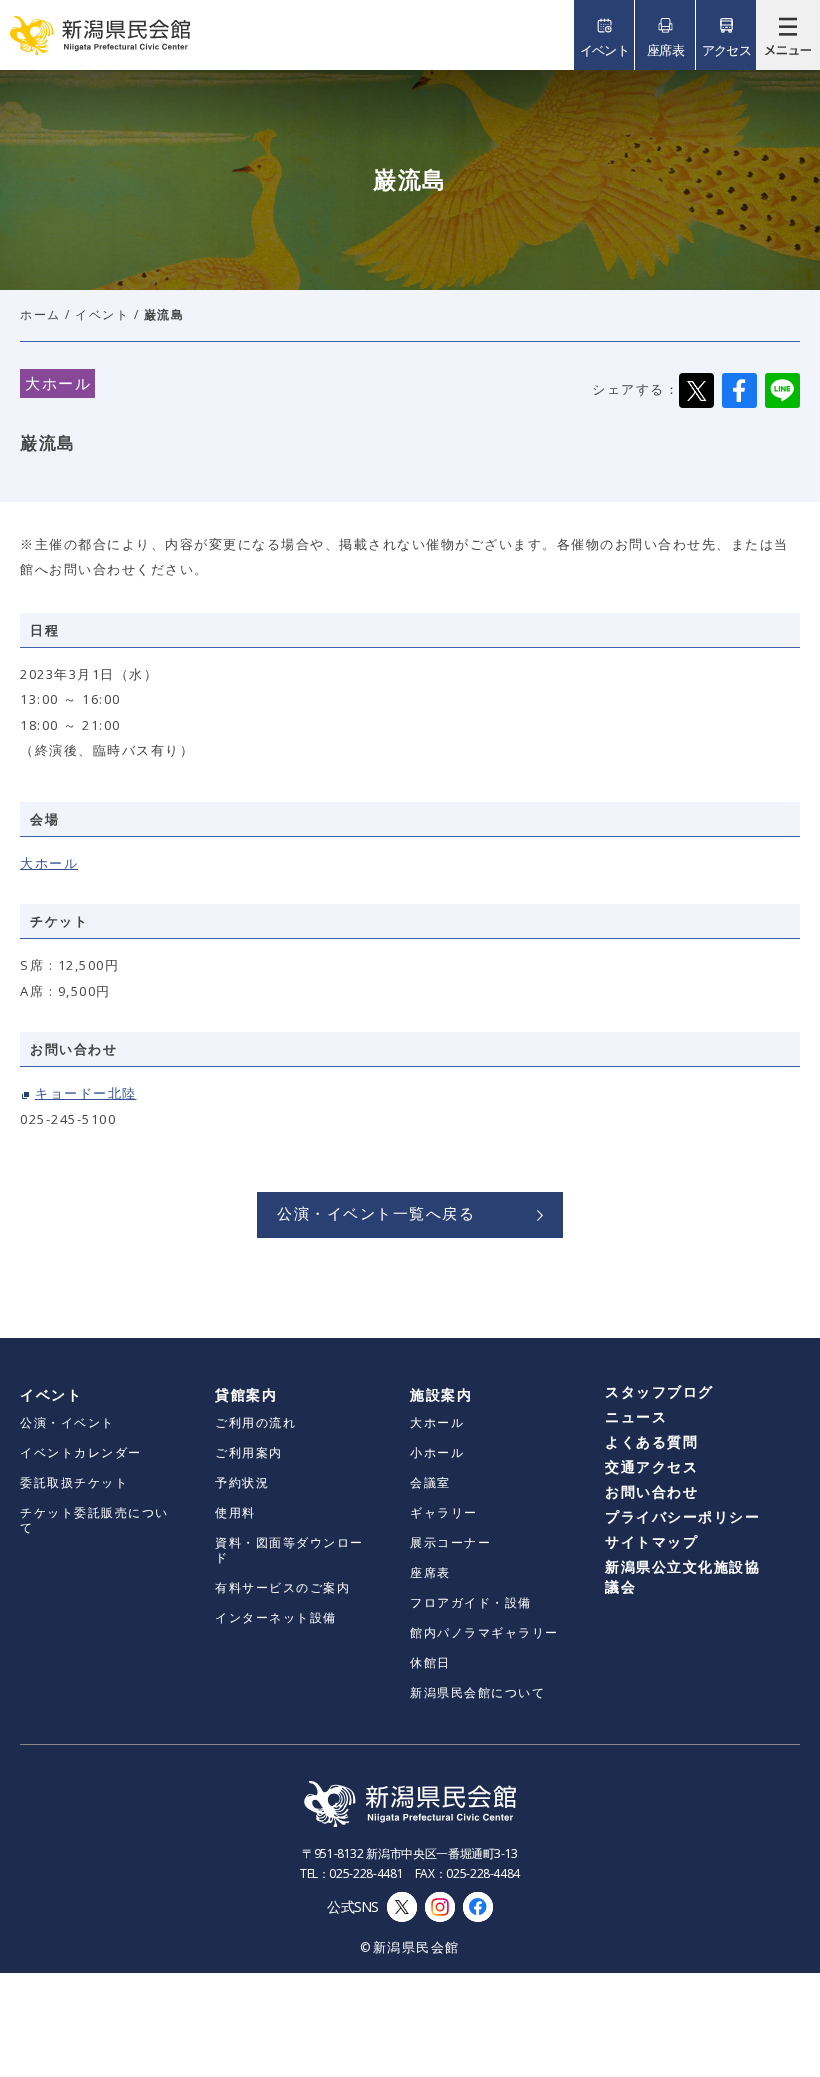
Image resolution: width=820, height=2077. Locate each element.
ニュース (636, 1416)
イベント (102, 314)
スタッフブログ (659, 1391)
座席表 (430, 1572)
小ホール (437, 1452)
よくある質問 (651, 1441)
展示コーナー (450, 1542)
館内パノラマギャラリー (484, 1632)
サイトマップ (651, 1541)
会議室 (430, 1482)
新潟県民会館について (477, 1692)
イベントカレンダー (81, 1452)
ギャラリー (444, 1512)
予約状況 (242, 1482)
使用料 (235, 1512)
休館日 (430, 1662)
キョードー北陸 (86, 1093)
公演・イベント (67, 1422)
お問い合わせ (651, 1491)
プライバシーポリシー (682, 1516)
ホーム (40, 314)
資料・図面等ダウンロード (289, 1550)
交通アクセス (651, 1466)
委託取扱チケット (74, 1482)
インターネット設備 (276, 1617)
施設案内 (441, 1394)
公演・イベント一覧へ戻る (376, 1213)
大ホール (49, 863)
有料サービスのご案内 (282, 1587)
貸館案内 (246, 1394)
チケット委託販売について (94, 1520)
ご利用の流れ (255, 1422)
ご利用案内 (249, 1452)
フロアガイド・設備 (471, 1602)
